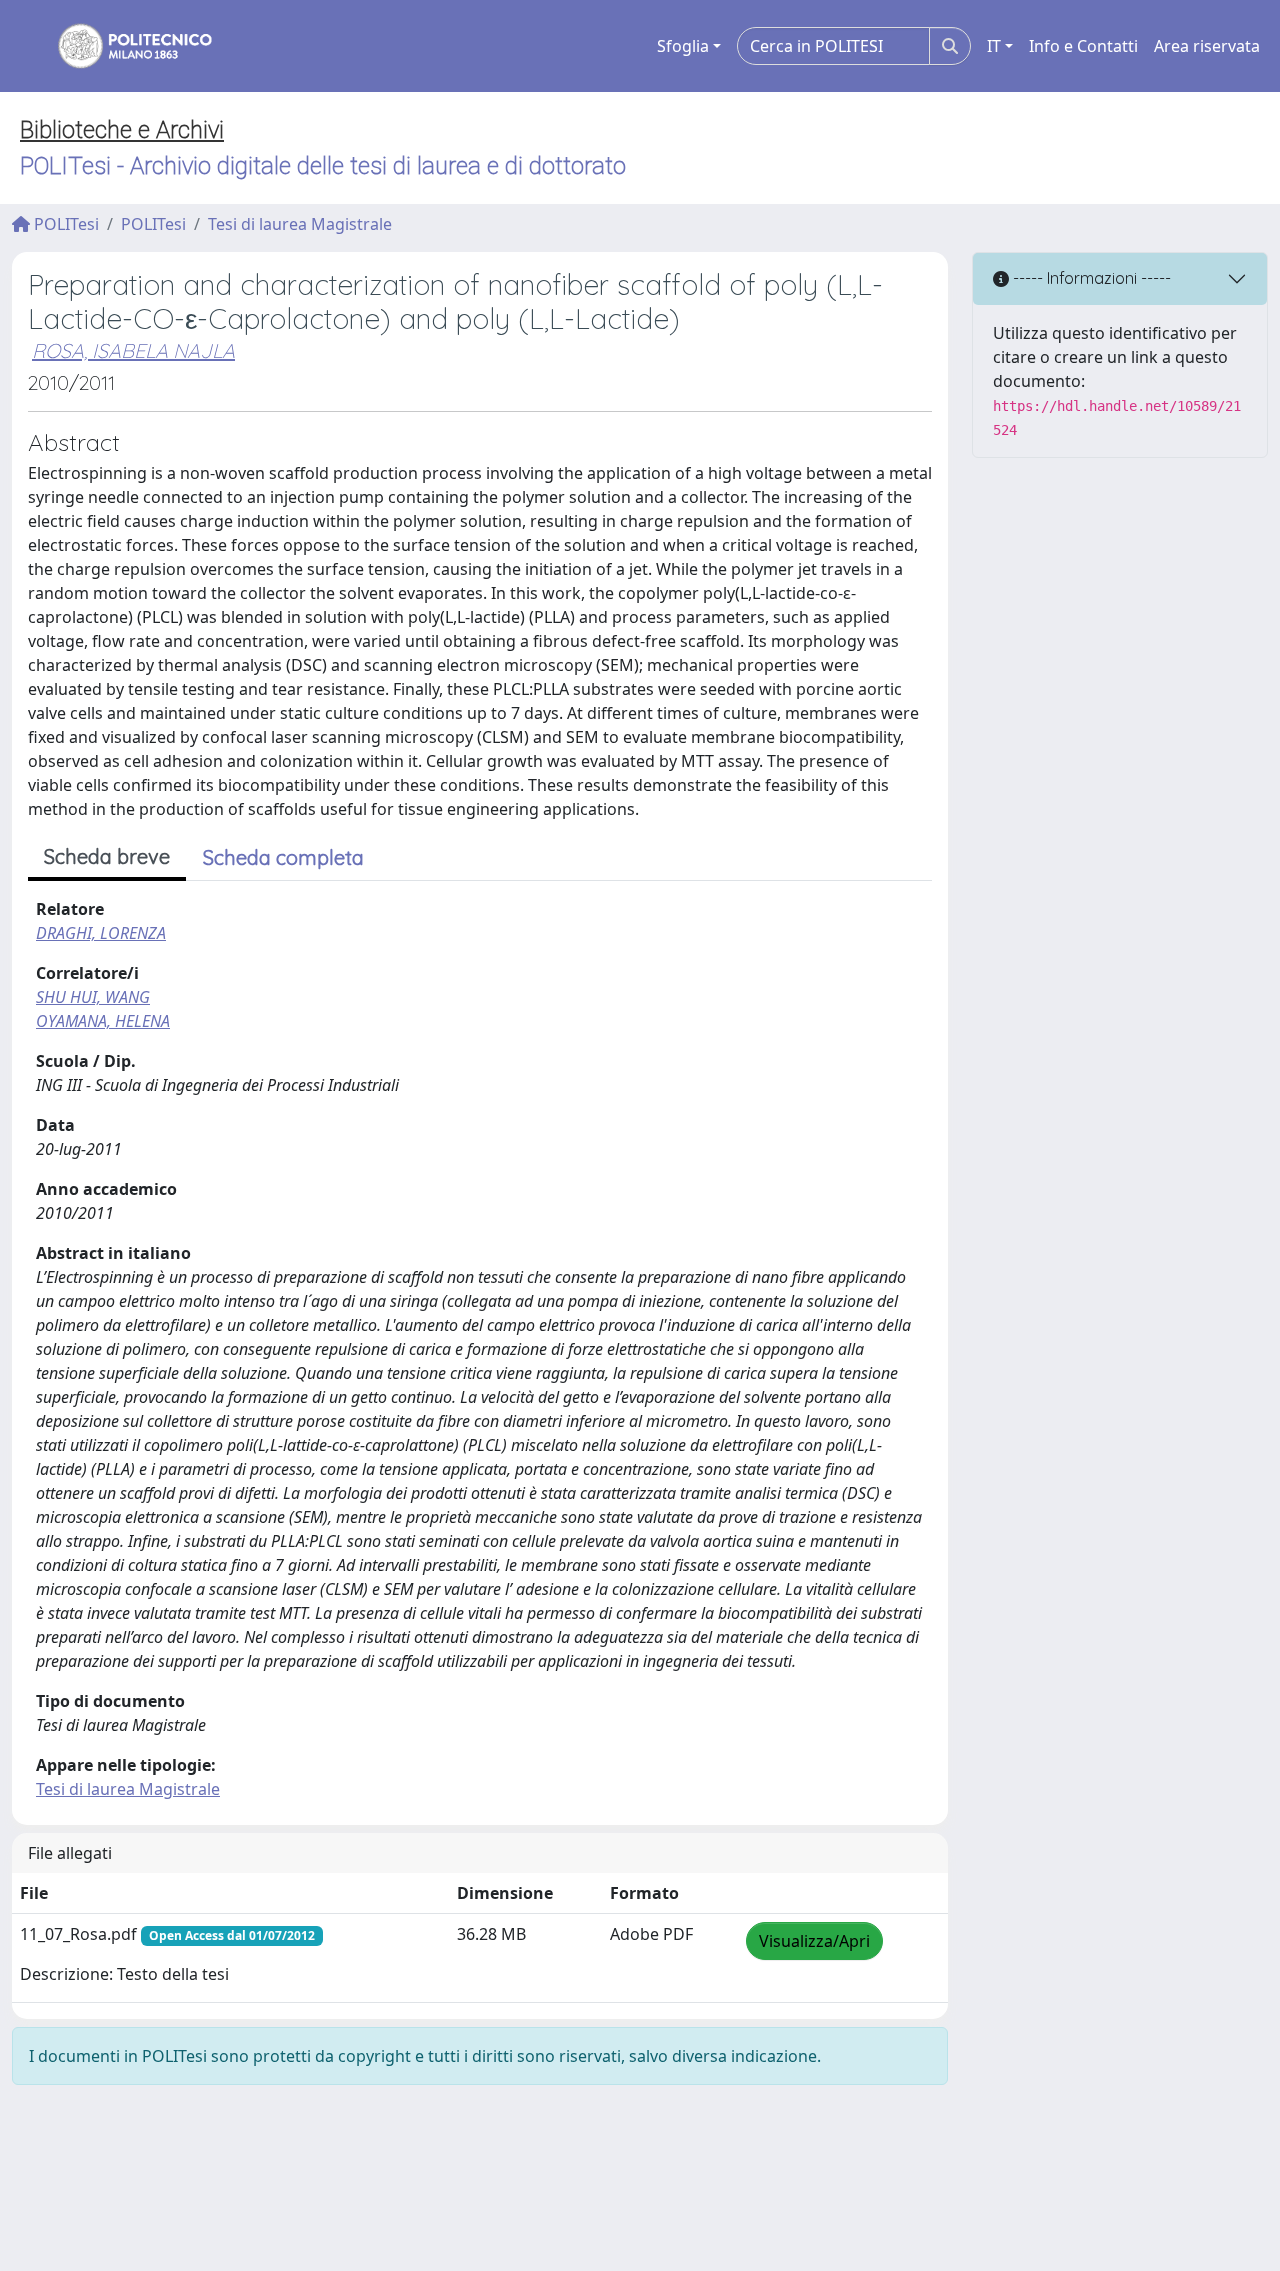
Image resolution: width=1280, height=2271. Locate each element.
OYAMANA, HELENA (103, 1021)
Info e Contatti (1083, 46)
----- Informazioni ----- (1090, 278)
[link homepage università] (122, 46)
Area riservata (1207, 46)
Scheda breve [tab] (107, 856)
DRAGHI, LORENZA (101, 933)
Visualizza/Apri (814, 1941)
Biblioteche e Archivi (122, 130)
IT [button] (994, 46)
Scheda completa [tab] (283, 857)
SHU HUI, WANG (93, 997)
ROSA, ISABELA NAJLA (133, 350)
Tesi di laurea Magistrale (300, 224)
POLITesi (64, 224)
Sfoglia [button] (683, 46)
